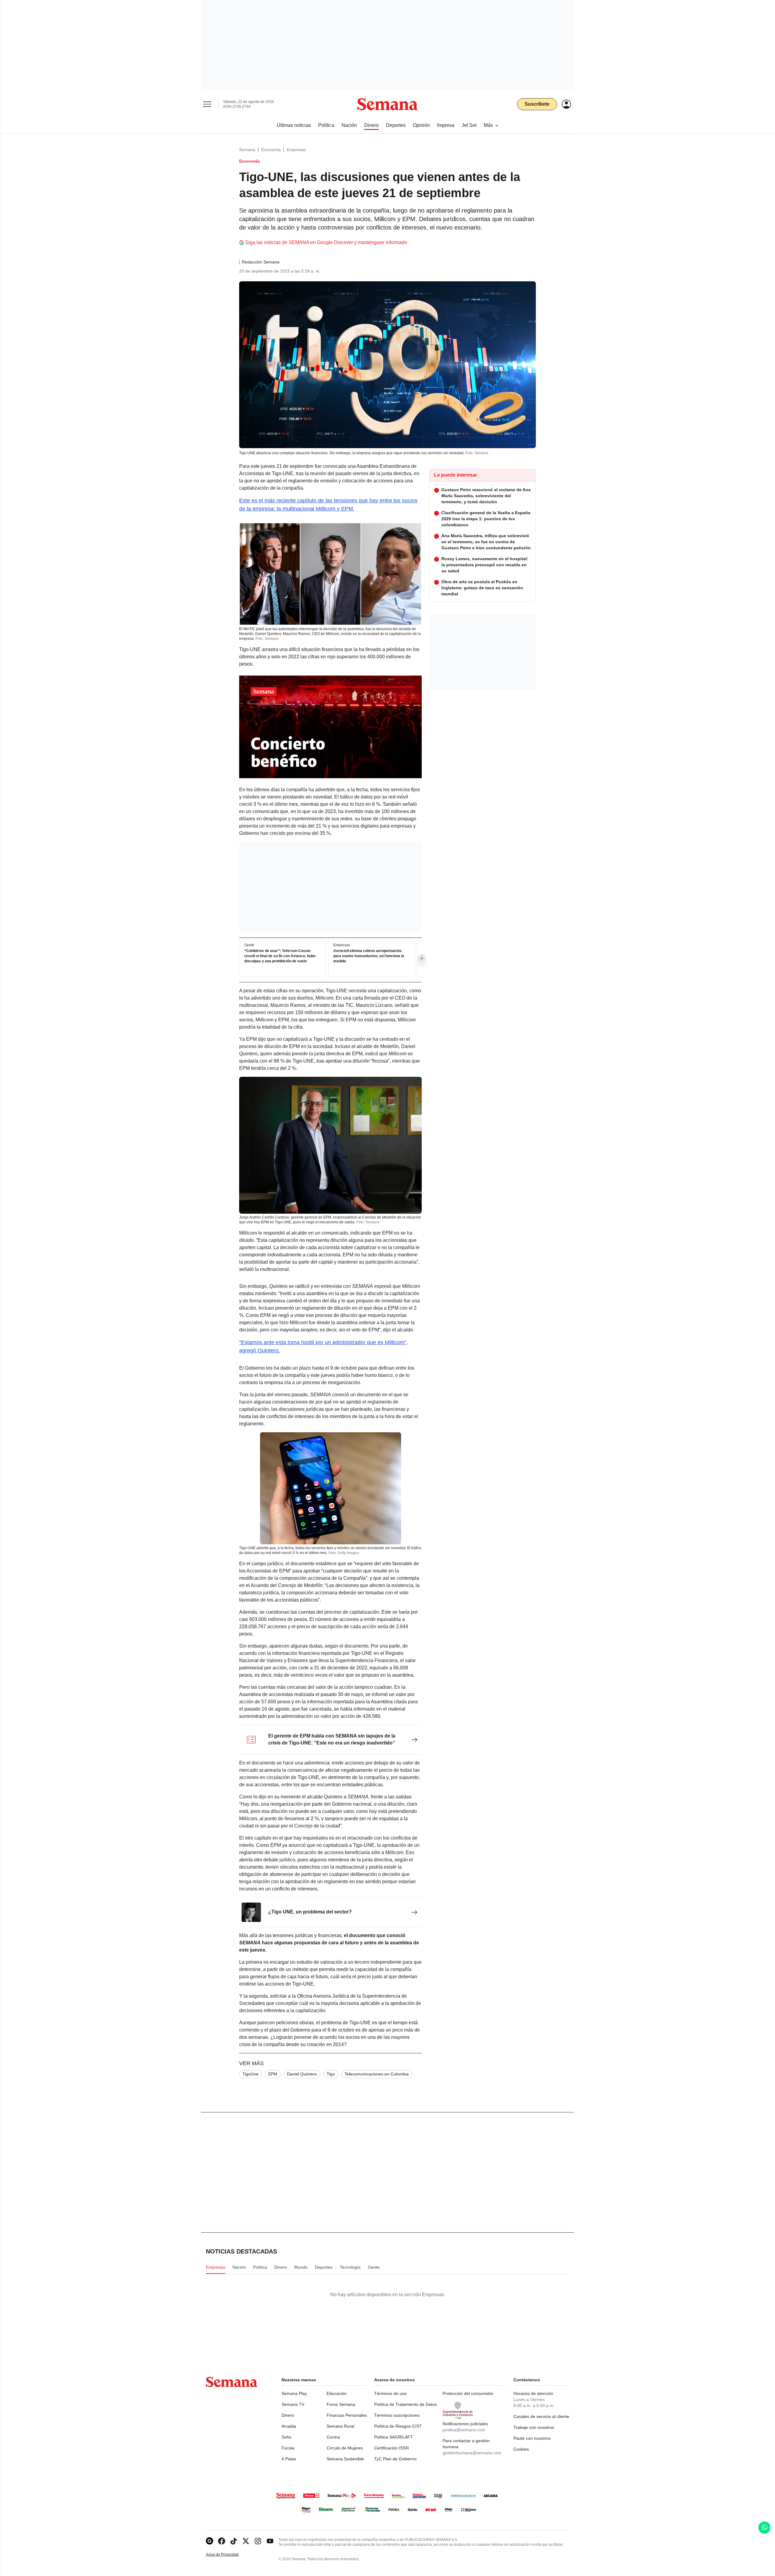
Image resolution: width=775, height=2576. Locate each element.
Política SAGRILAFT (394, 2437)
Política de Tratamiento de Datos (406, 2404)
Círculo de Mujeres (345, 2448)
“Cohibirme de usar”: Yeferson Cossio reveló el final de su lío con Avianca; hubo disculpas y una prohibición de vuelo (280, 956)
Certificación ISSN (391, 2448)
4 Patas (289, 2459)
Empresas (296, 150)
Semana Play (294, 2393)
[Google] (209, 2541)
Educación (337, 2393)
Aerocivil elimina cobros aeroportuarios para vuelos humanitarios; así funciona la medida (369, 956)
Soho (287, 2437)
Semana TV (293, 2404)
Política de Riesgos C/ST (398, 2426)
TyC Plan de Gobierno (395, 2459)
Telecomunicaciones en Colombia (377, 2074)
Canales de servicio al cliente (541, 2416)
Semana (247, 150)
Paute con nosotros (532, 2438)
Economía (271, 150)
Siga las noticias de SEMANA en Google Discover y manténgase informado (326, 242)
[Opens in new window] (222, 2541)
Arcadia (289, 2426)
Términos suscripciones (397, 2415)
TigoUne (251, 2074)
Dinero (288, 2415)
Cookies (521, 2449)
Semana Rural (340, 2426)
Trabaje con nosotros (534, 2427)
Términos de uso (390, 2393)
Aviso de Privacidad (229, 2555)
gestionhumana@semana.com (472, 2453)
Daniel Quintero (302, 2074)
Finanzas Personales (347, 2415)
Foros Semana (341, 2404)
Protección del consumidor (468, 2393)
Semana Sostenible (345, 2459)
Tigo (331, 2074)
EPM (273, 2074)
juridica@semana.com (464, 2430)
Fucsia (288, 2448)
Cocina (333, 2437)
